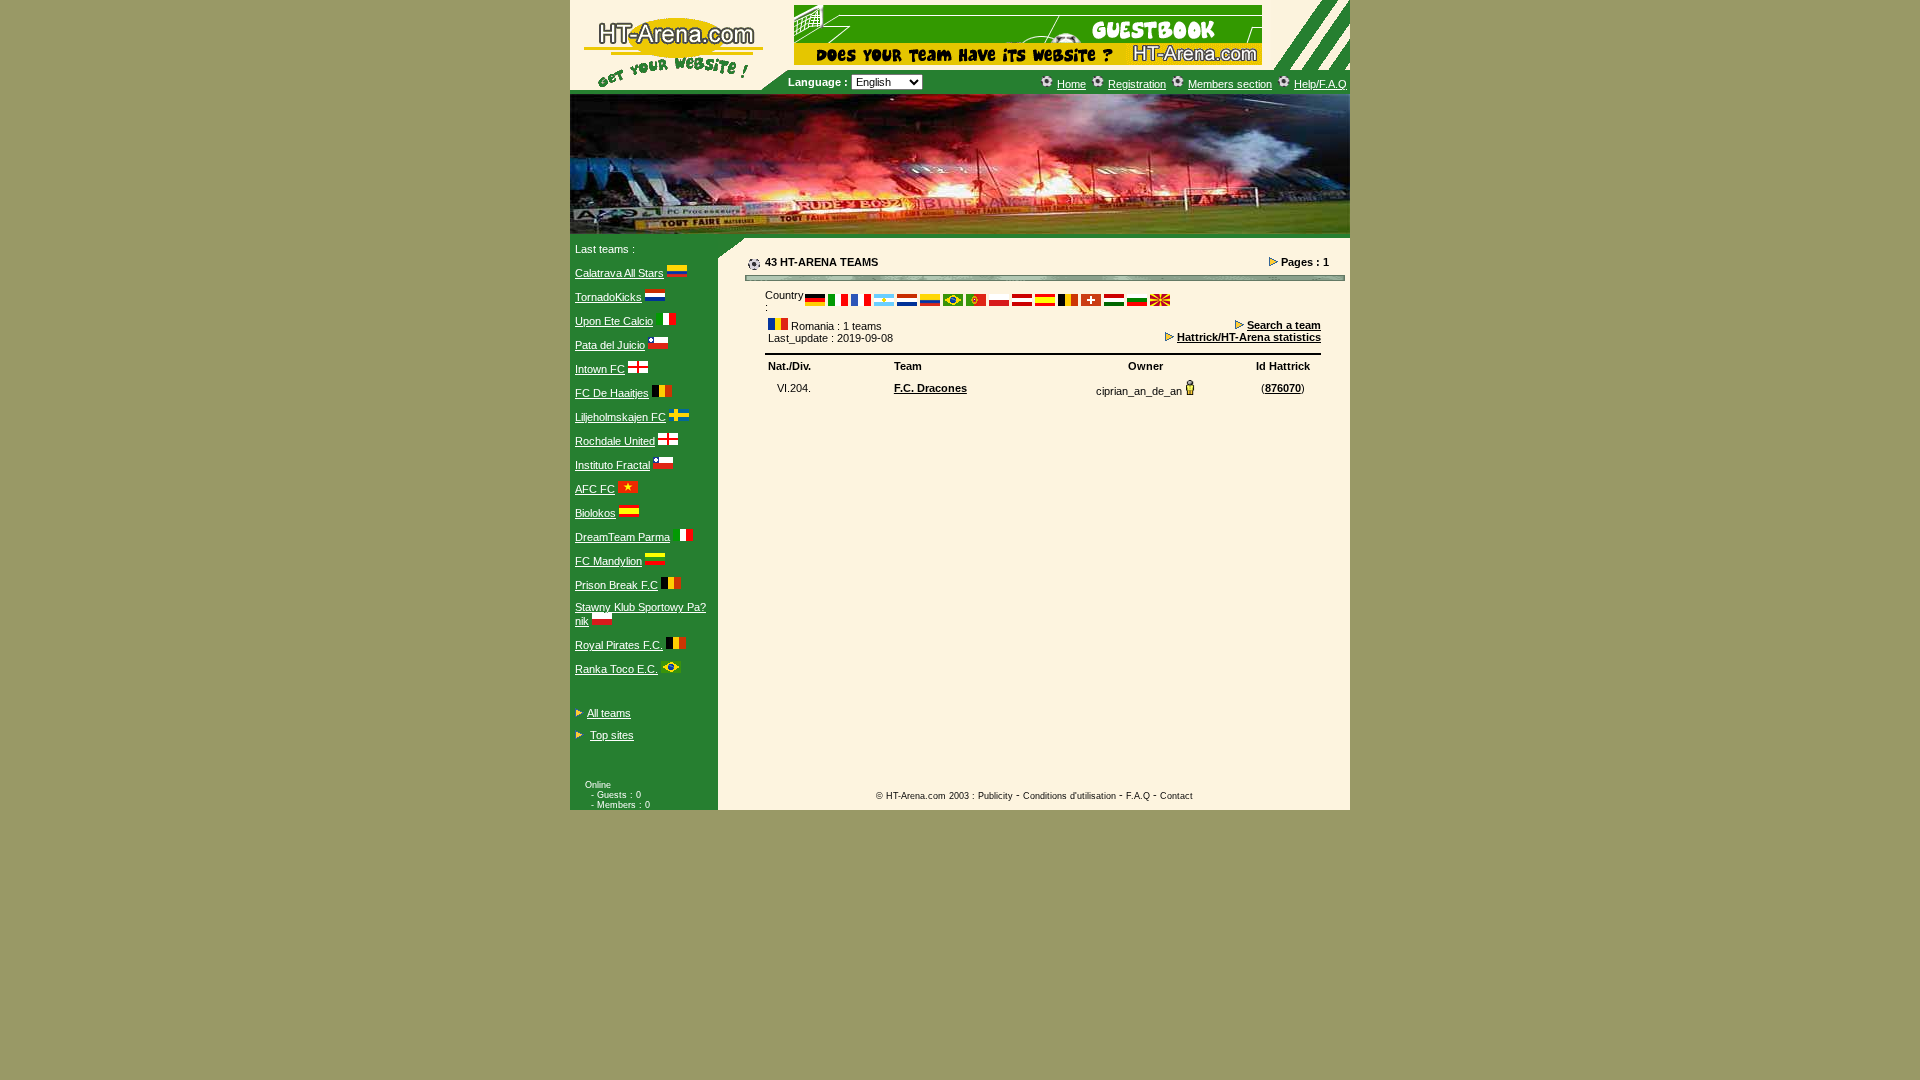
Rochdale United (615, 441)
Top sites (612, 735)
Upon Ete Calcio (614, 321)
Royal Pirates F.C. (619, 645)
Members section (1230, 84)
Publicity (995, 796)
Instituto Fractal (612, 465)
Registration (1137, 84)
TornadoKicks (608, 297)
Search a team (1284, 325)
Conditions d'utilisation (1069, 796)
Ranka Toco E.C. (616, 669)
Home (1071, 84)
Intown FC (600, 369)
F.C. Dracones (930, 388)
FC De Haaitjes (612, 393)
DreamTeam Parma (622, 537)
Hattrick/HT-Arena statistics (1249, 337)
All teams (609, 713)
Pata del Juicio (610, 345)
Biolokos (595, 513)
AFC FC (595, 489)
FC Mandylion (608, 561)
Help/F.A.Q (1320, 84)
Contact (1176, 796)
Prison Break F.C (616, 585)
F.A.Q (1138, 796)
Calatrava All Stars (619, 273)
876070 (1283, 388)
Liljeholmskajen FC (620, 417)
